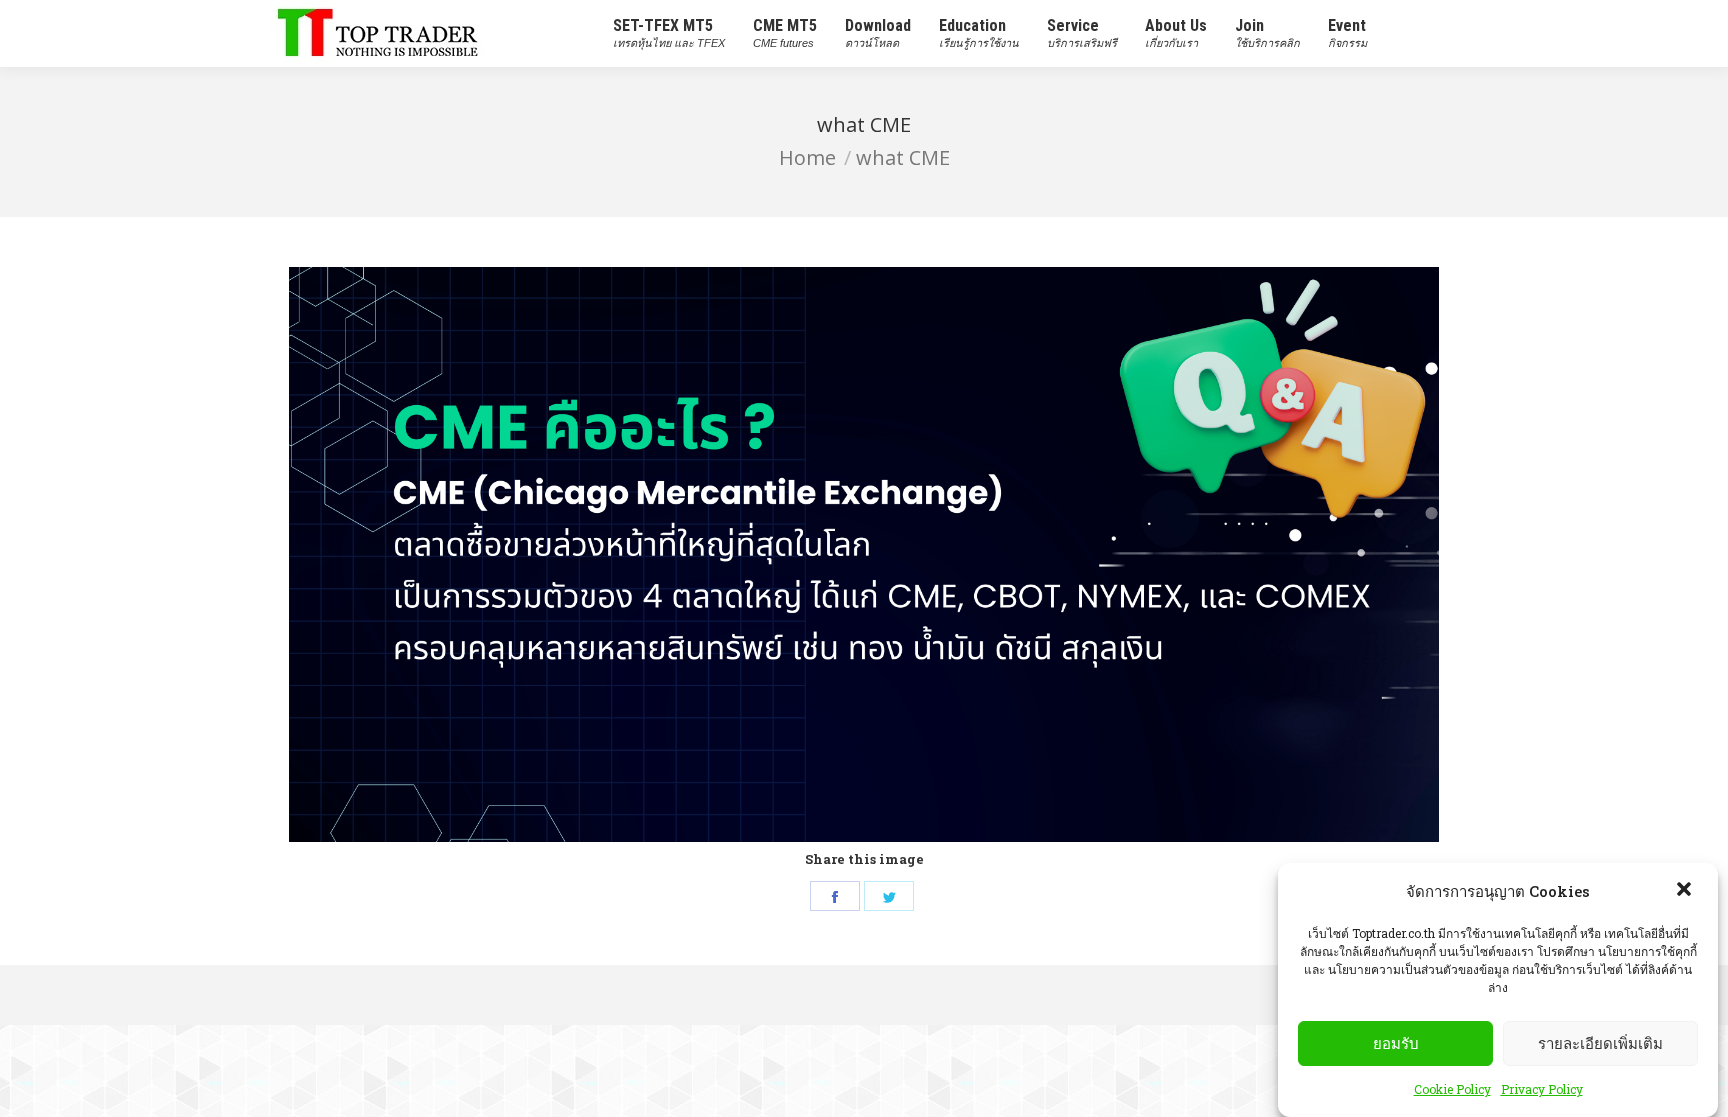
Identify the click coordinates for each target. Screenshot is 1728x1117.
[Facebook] (835, 896)
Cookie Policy (1452, 1089)
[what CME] (864, 554)
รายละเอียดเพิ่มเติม (1600, 1043)
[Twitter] (889, 896)
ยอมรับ (1396, 1043)
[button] (1686, 891)
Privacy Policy (1542, 1089)
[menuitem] (669, 33)
